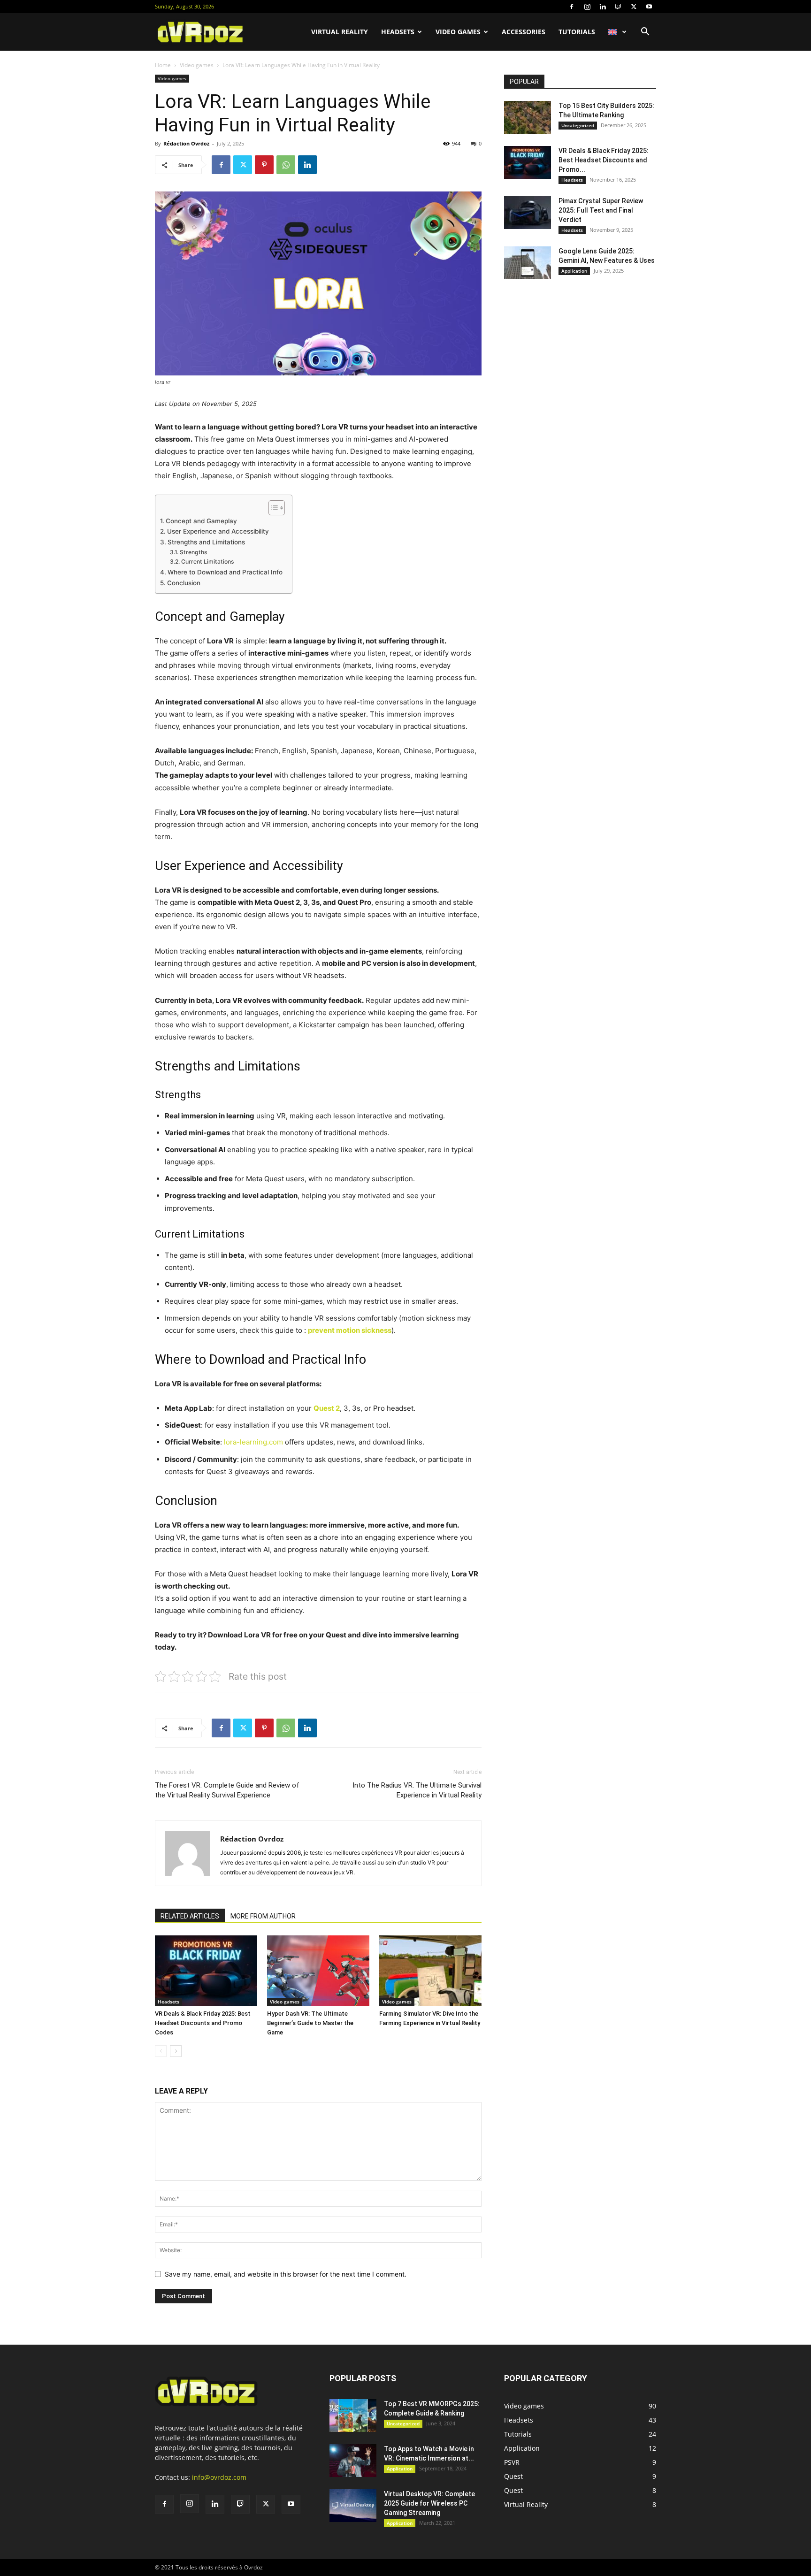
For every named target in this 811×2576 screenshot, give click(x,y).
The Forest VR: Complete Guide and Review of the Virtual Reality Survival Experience (227, 1790)
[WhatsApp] (286, 165)
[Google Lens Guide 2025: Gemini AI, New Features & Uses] (528, 263)
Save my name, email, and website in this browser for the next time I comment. (286, 2274)
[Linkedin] (603, 7)
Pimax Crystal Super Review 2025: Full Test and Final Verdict (601, 210)
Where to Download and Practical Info (225, 572)
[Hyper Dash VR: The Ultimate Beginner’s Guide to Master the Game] (318, 1971)
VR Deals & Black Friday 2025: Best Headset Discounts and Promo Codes (203, 2023)
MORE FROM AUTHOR (263, 1916)
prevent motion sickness (350, 1330)
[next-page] (176, 2051)
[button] (645, 33)
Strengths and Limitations (206, 542)
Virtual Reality (340, 32)
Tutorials (577, 32)
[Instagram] (587, 7)
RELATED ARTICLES (190, 1916)
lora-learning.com (253, 1442)
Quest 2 (327, 1408)
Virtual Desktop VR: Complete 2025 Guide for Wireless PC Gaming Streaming (429, 2503)
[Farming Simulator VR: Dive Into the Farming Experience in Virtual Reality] (430, 1971)
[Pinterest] (264, 165)
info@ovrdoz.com (219, 2477)
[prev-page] (161, 2051)
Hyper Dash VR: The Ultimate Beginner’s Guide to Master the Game (310, 2023)
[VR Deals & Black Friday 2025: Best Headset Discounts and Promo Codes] (206, 1971)
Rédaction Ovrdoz (186, 143)
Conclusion (184, 583)
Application (574, 271)
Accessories (524, 32)
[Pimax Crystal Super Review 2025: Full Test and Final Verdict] (528, 213)
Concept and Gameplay (201, 521)
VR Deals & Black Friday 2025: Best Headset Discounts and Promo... (604, 160)
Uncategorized (578, 125)
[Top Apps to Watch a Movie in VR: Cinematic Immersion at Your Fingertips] (353, 2461)
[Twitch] (618, 7)
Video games (458, 32)
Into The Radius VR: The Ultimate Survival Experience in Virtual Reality (417, 1790)
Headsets (398, 32)
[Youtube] (649, 7)
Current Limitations (207, 562)
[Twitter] (634, 7)
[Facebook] (572, 7)
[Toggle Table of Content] (272, 508)
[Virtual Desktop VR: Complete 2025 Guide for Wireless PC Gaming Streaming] (353, 2506)
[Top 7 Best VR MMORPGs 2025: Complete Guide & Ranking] (353, 2415)
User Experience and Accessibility (218, 531)
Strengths (193, 552)
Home (163, 65)
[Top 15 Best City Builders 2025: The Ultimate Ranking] (528, 117)
